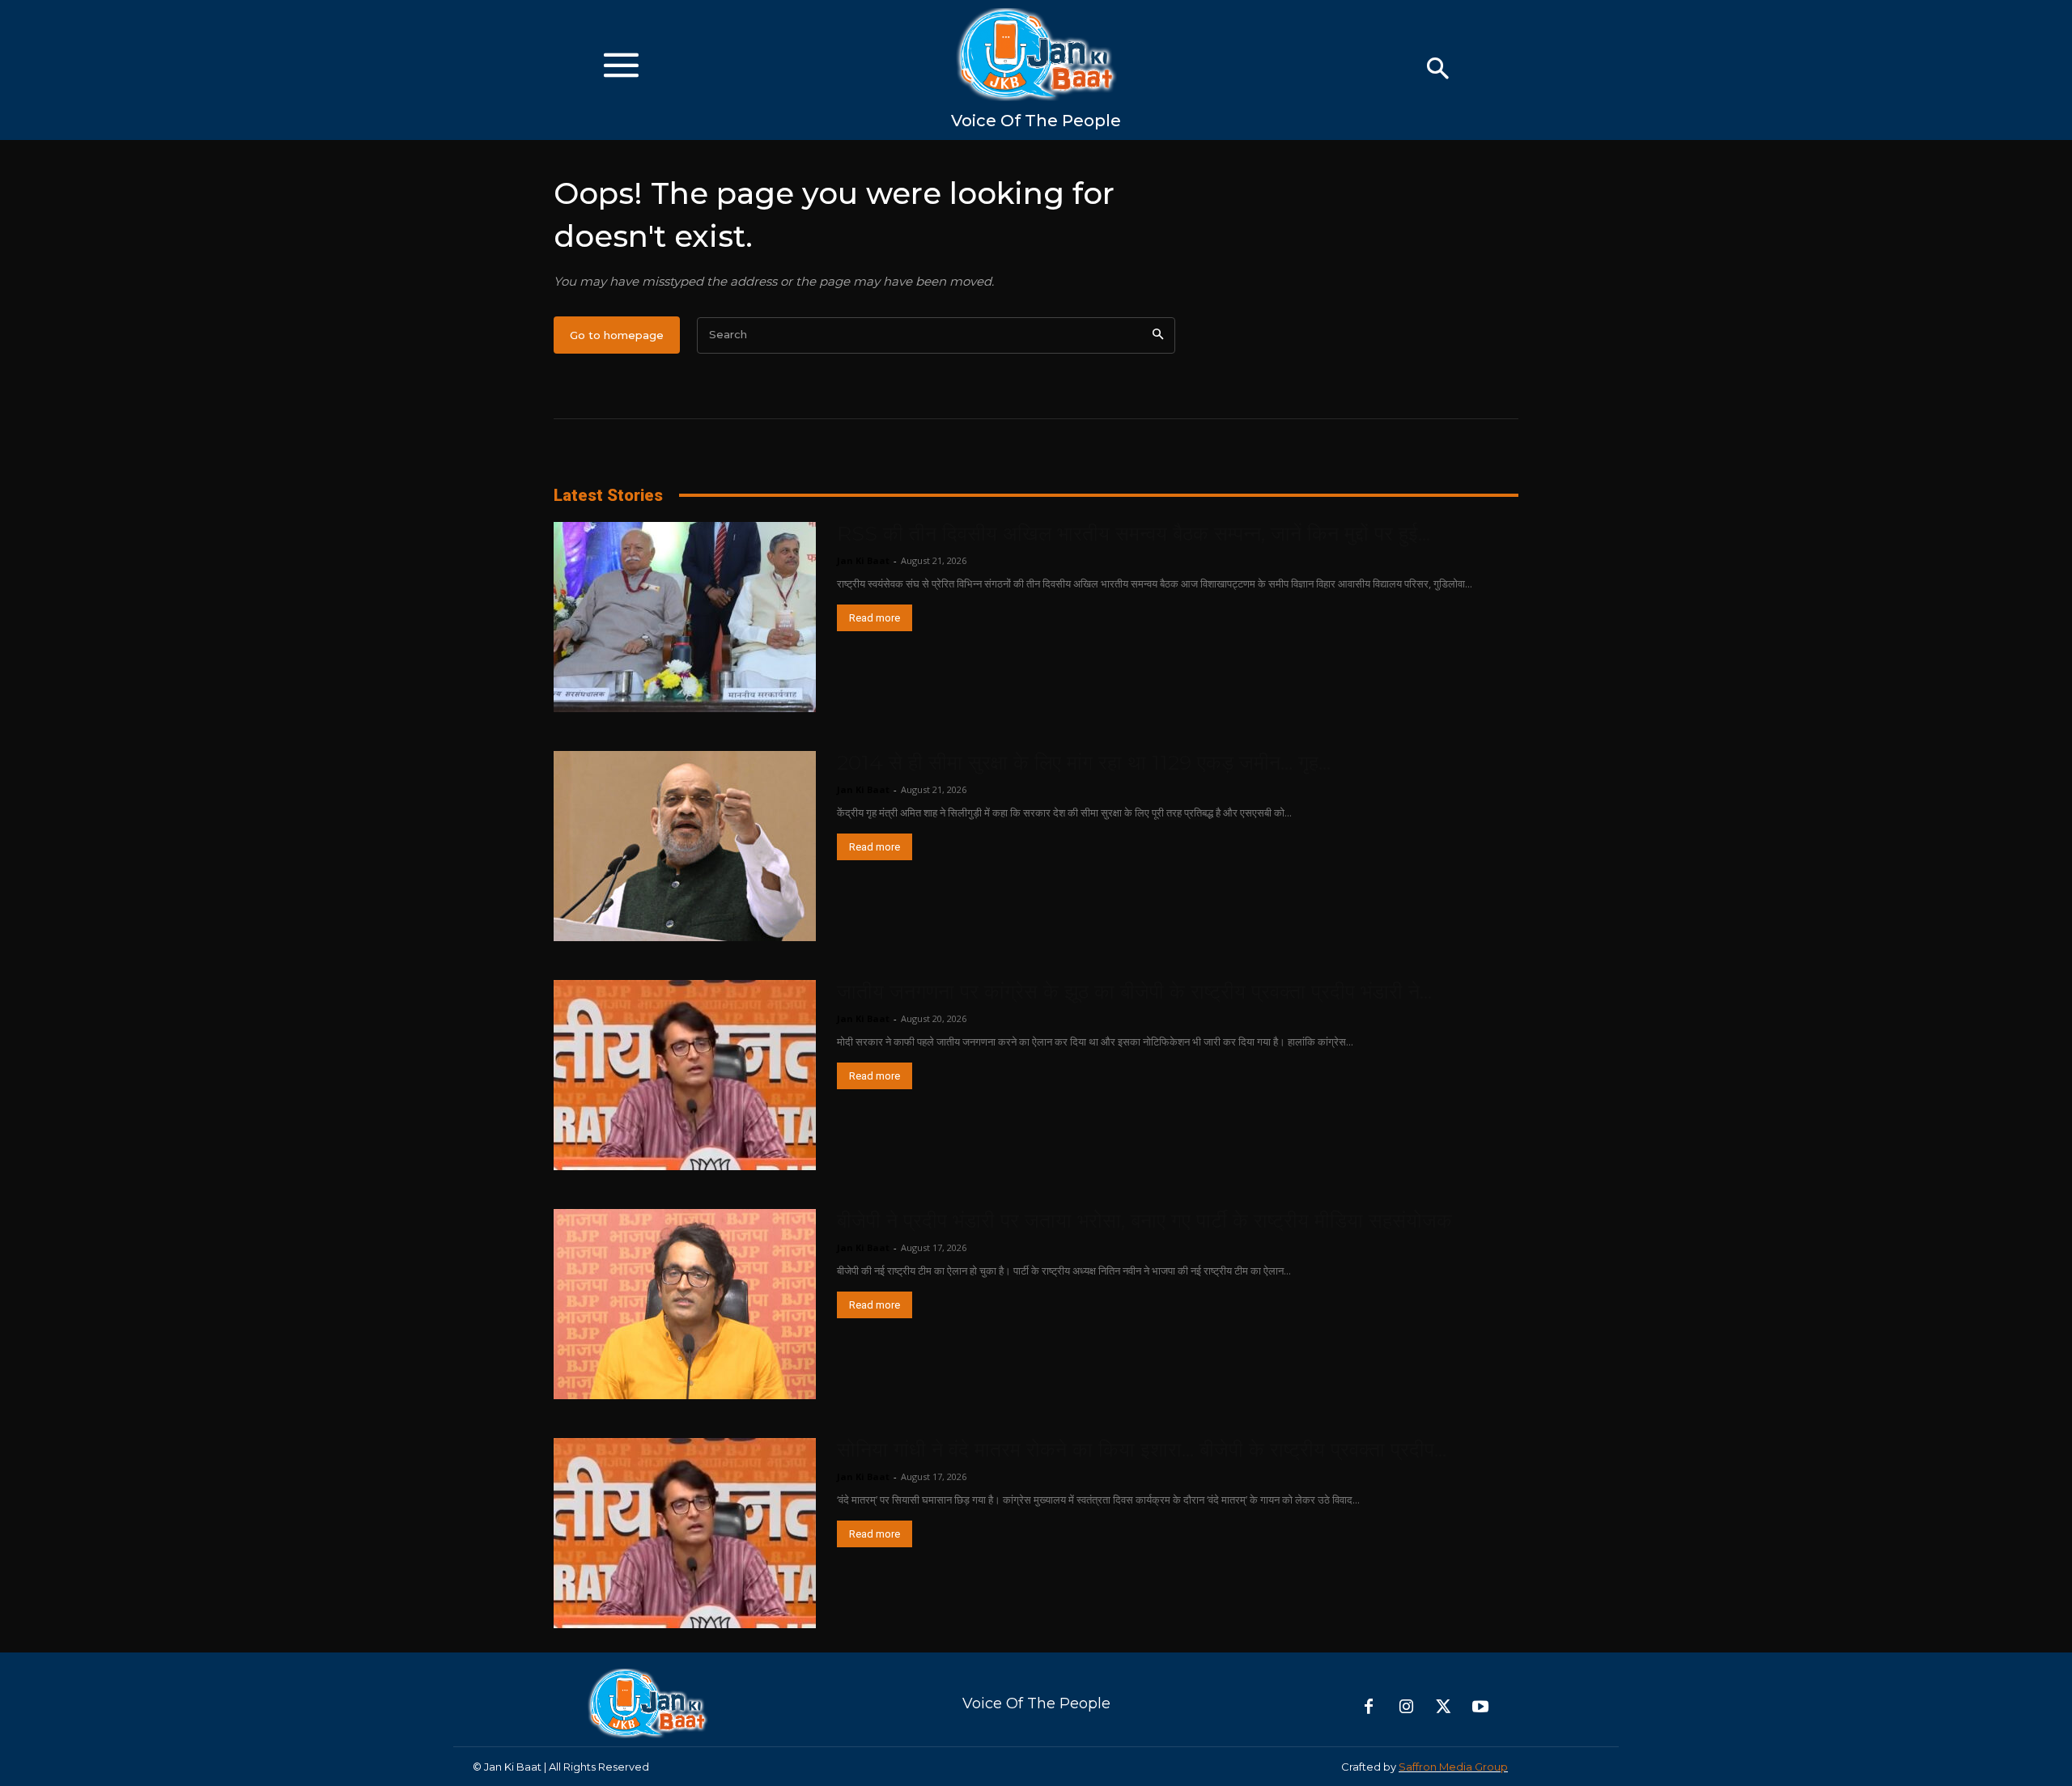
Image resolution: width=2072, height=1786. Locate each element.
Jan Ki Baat (863, 560)
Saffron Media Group (1453, 1767)
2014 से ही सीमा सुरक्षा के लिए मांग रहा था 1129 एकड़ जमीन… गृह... (1084, 762)
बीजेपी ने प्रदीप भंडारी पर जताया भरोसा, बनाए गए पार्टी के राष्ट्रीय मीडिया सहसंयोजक (1144, 1220)
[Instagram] (1406, 1708)
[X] (1443, 1708)
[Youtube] (1480, 1708)
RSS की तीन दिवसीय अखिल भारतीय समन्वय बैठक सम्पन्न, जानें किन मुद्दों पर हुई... (1134, 533)
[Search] (1158, 335)
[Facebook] (1369, 1708)
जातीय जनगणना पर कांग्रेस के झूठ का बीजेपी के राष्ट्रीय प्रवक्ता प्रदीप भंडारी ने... (1134, 991)
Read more (875, 618)
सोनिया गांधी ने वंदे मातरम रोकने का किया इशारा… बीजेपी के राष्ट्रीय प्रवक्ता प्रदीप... (1142, 1449)
